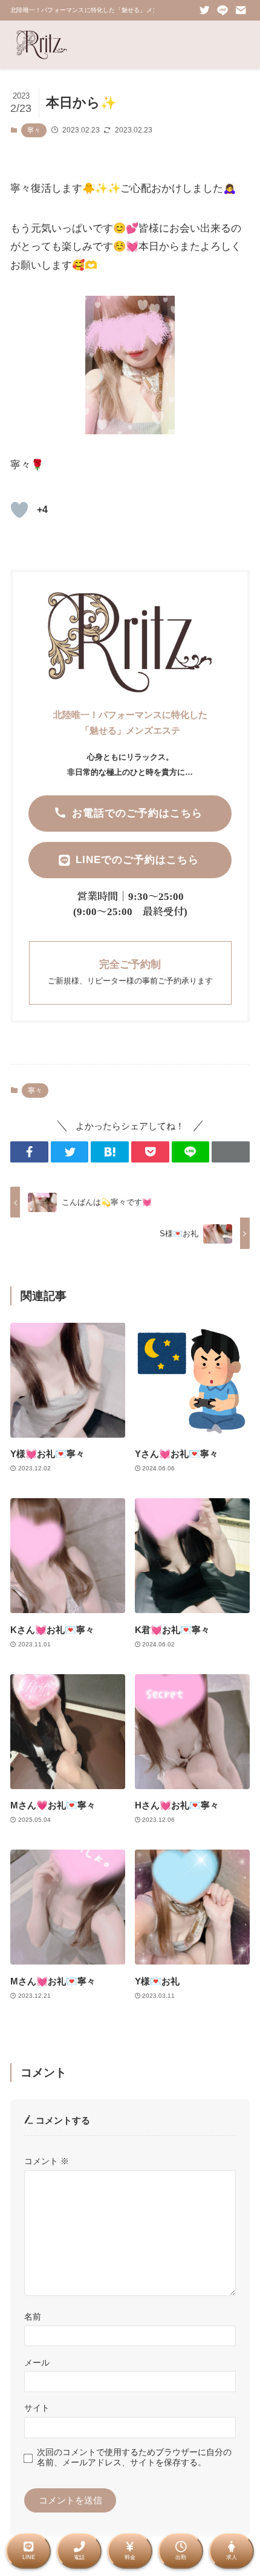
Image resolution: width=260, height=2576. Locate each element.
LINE (29, 2557)
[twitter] (204, 10)
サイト (37, 2408)
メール (37, 2362)
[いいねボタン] (19, 510)
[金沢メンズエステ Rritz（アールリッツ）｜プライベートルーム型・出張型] (42, 45)
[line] (223, 10)
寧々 (34, 130)
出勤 (181, 2557)
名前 (33, 2317)
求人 (232, 2557)
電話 (79, 2557)
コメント (47, 2161)
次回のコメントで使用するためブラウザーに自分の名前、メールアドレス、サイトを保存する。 (134, 2457)
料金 (130, 2557)
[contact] (241, 10)
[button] (29, 1152)
